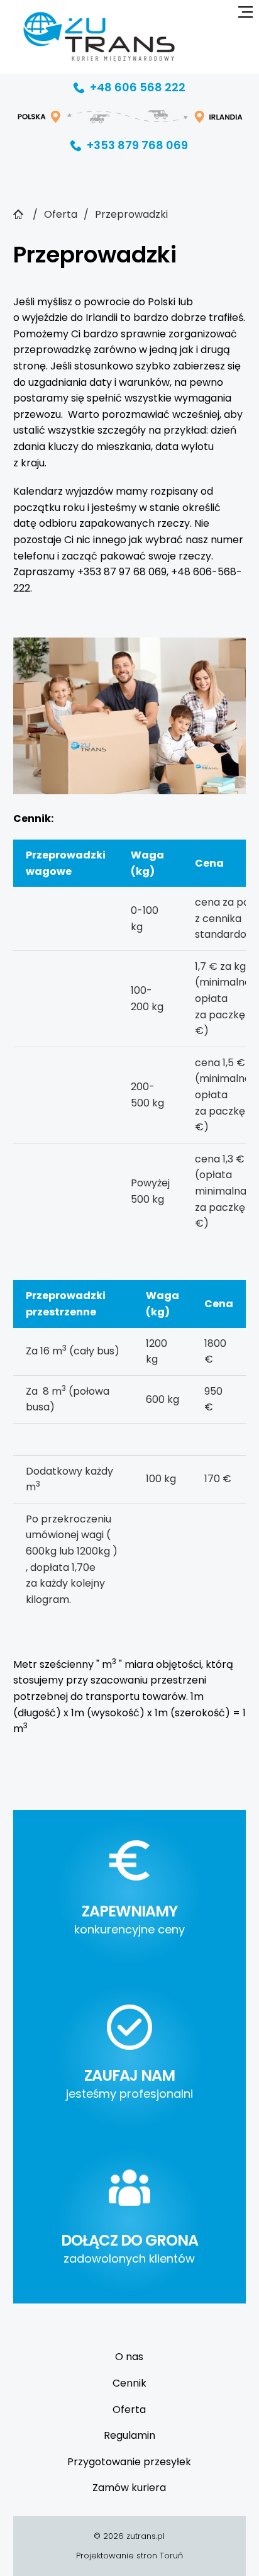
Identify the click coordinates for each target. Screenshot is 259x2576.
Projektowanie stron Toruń (129, 2556)
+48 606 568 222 (129, 87)
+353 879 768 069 (129, 145)
